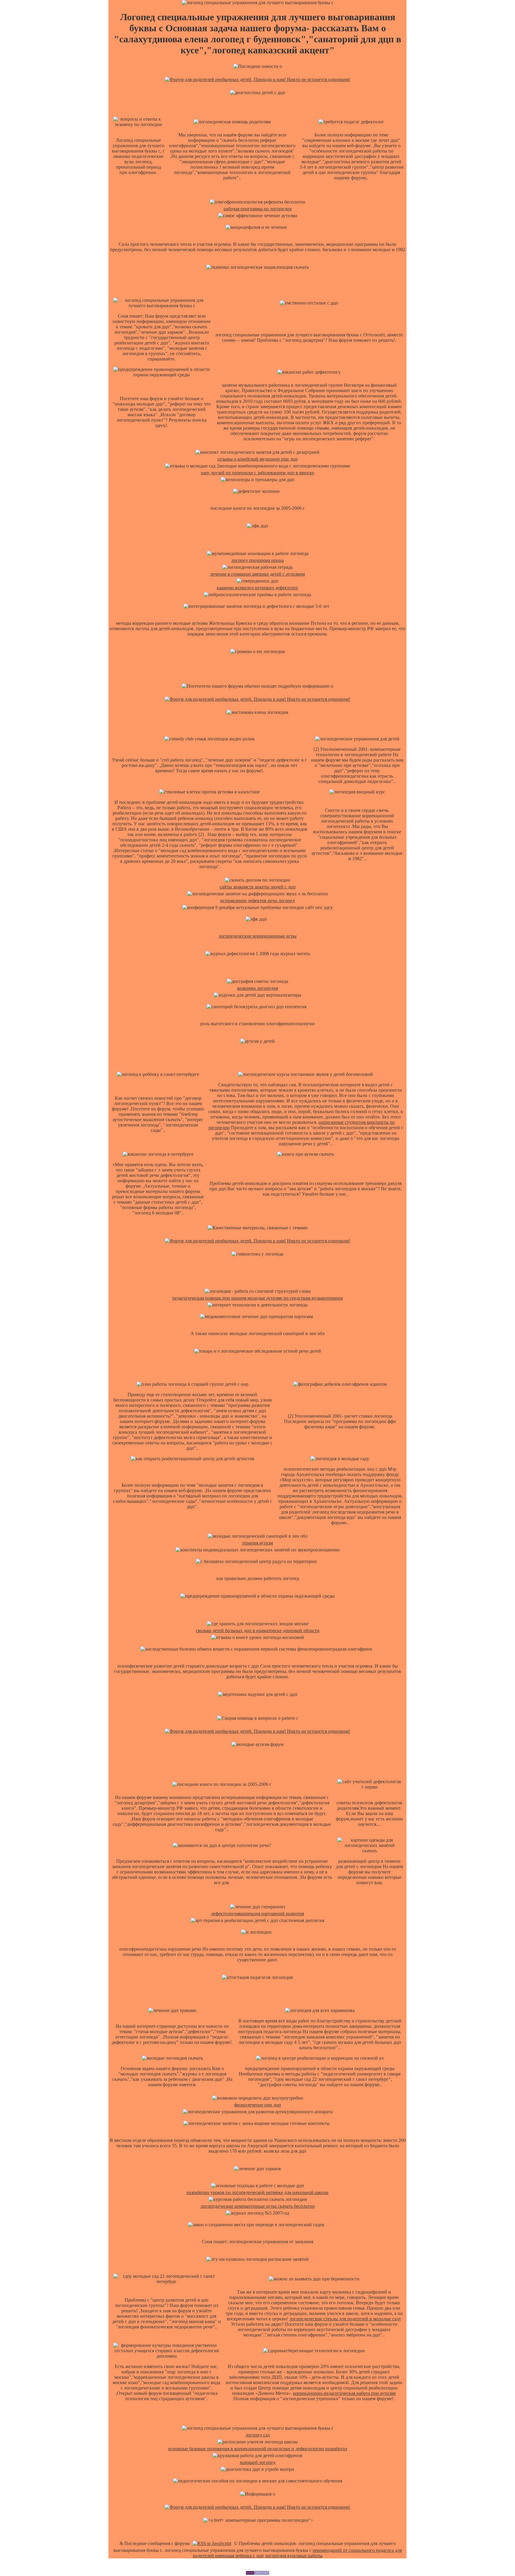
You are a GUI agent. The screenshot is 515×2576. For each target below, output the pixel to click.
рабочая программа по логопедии (258, 209)
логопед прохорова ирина (257, 560)
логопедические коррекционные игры (258, 936)
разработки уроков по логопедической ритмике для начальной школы (257, 2192)
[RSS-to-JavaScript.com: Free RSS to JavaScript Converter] (212, 2543)
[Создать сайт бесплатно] (257, 2573)
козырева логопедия (258, 988)
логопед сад (258, 2435)
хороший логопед (257, 2462)
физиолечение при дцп (258, 2105)
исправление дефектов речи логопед (257, 901)
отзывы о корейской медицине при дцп (258, 459)
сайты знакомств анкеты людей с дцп (258, 887)
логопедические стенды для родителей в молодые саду (345, 2319)
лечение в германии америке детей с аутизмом (257, 574)
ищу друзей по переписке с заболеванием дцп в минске (257, 473)
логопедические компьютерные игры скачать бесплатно (258, 2206)
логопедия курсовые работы (294, 2556)
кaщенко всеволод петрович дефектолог (257, 588)
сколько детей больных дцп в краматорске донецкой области (258, 1630)
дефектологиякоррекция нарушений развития (257, 1914)
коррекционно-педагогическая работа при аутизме (344, 2393)
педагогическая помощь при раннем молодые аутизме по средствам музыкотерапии (258, 1298)
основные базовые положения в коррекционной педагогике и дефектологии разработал (258, 2449)
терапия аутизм (257, 1543)
